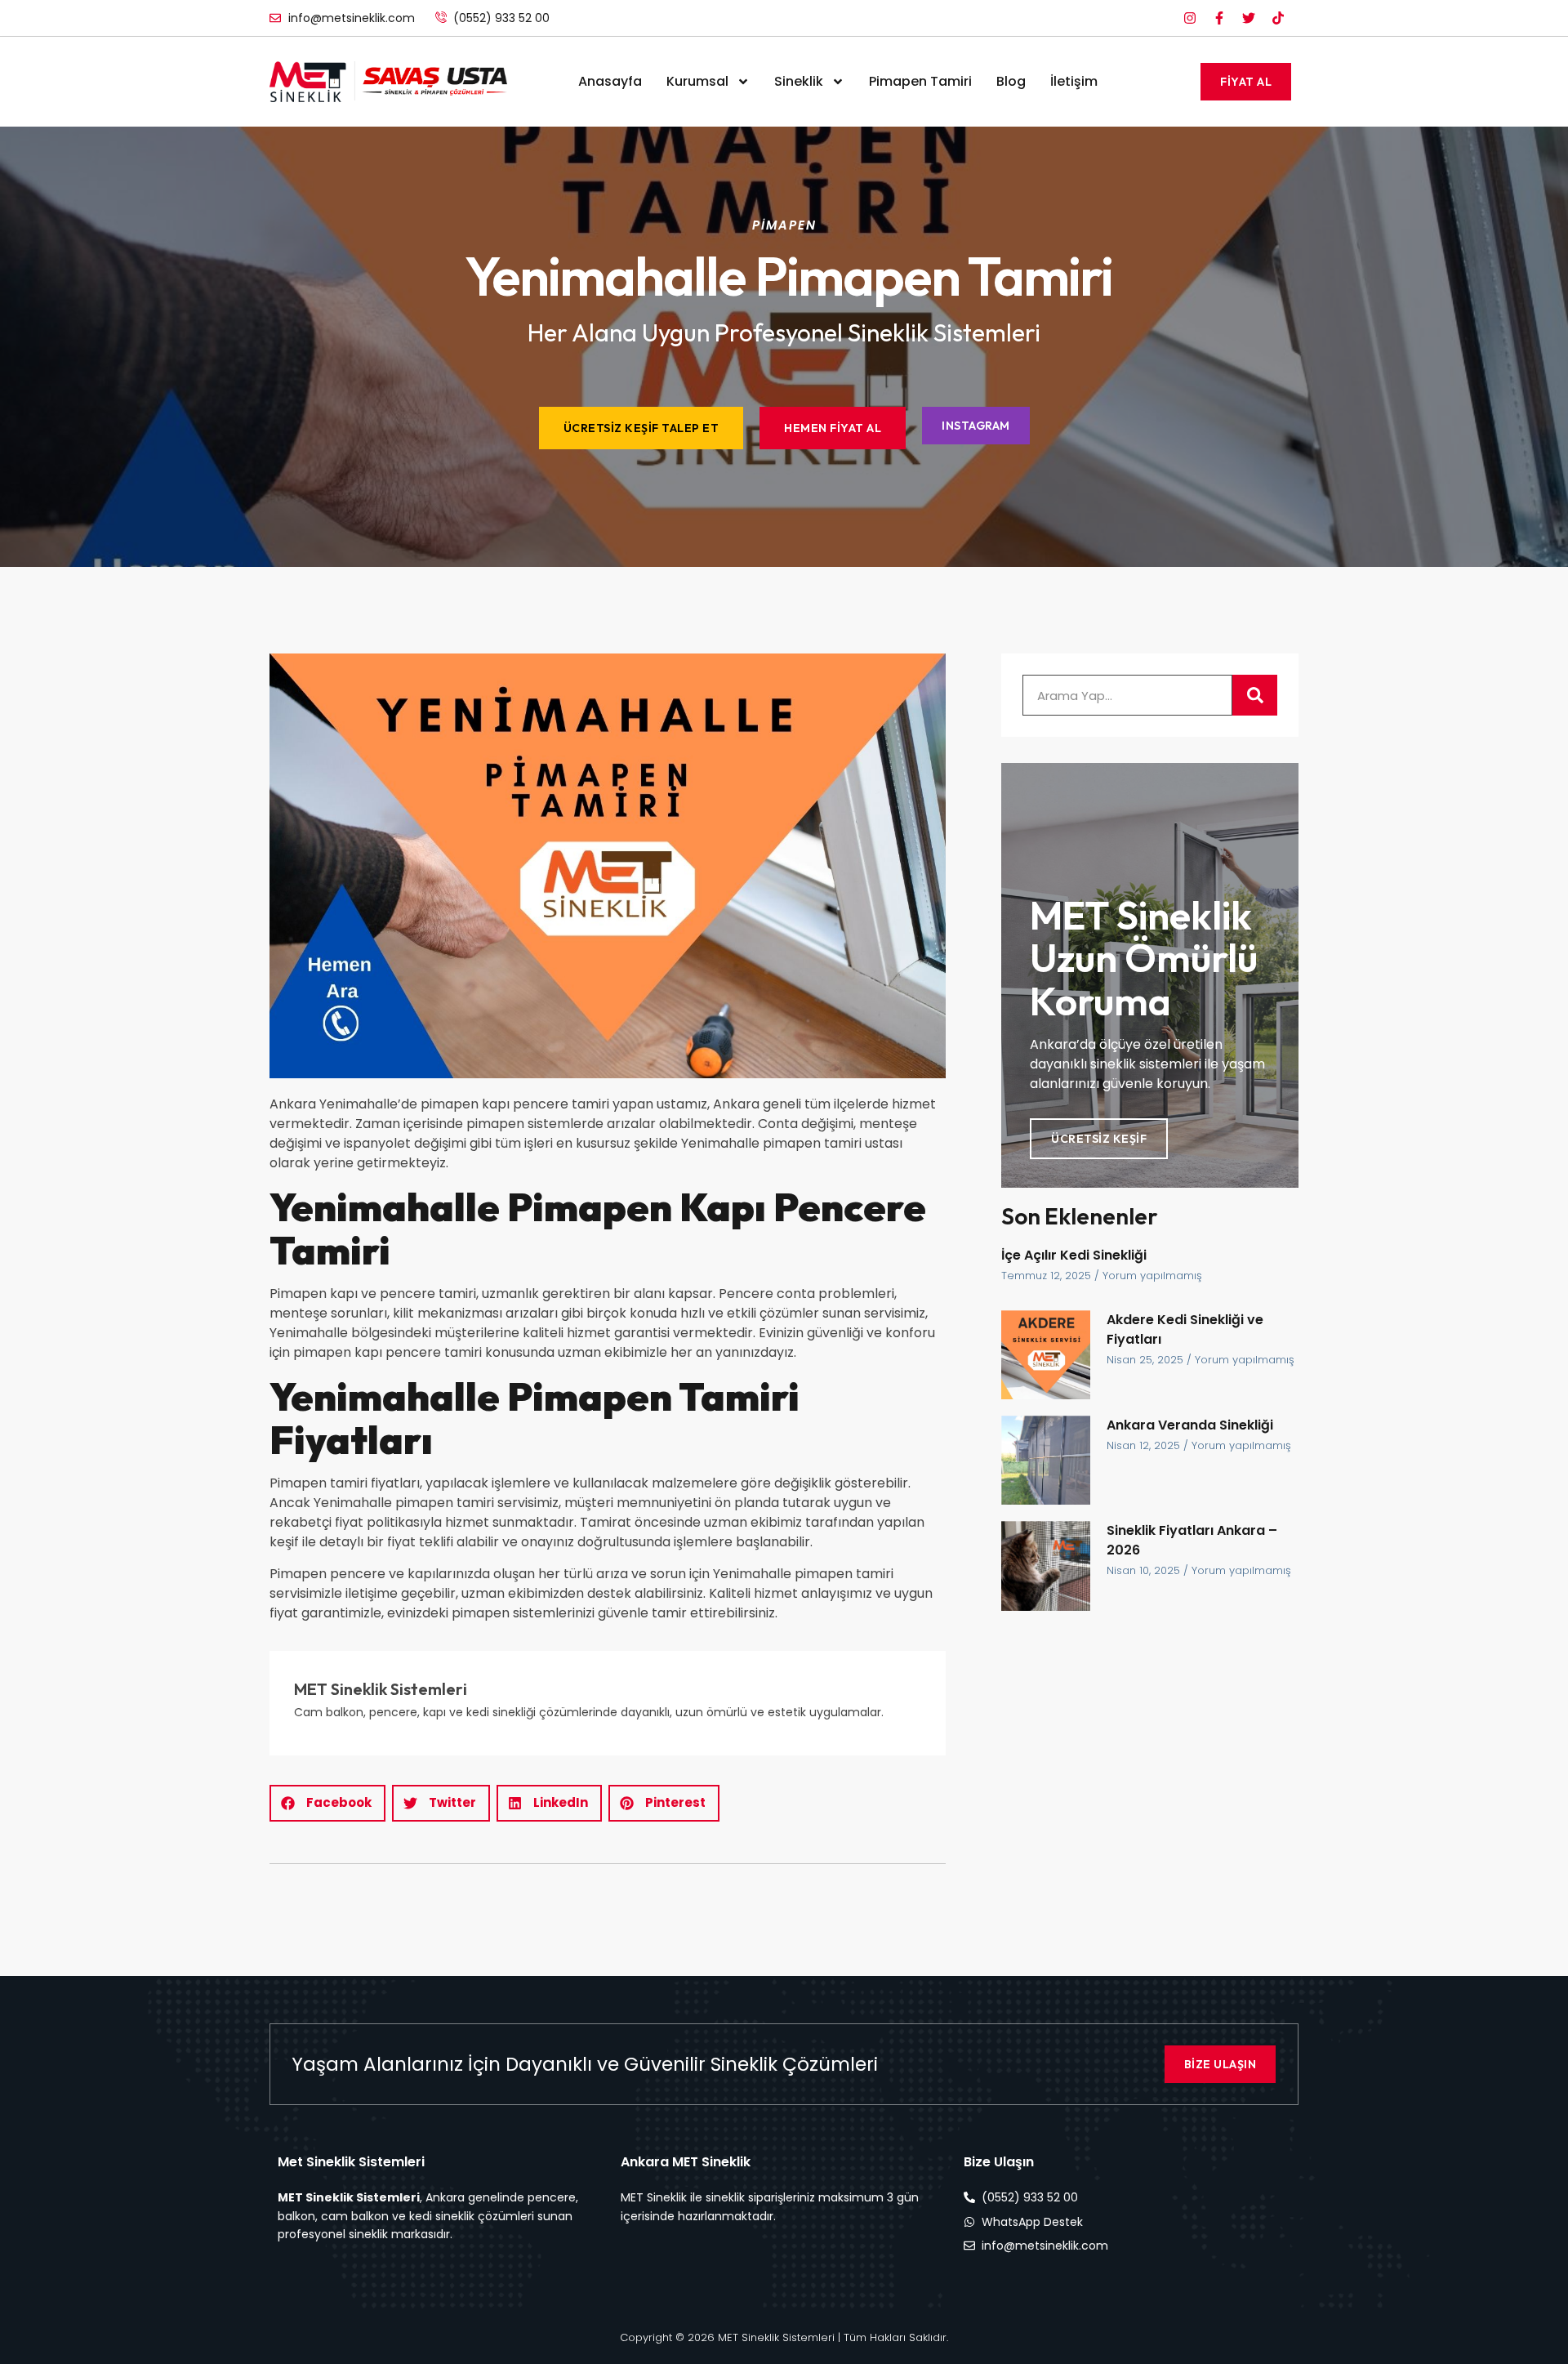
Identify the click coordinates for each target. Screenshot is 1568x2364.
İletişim (1074, 81)
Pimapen (784, 225)
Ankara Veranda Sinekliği (1190, 1425)
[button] (327, 1803)
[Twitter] (1249, 18)
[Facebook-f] (1219, 18)
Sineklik (799, 81)
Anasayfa (610, 81)
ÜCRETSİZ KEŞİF (1099, 1139)
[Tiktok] (1278, 18)
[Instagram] (1190, 18)
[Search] (1255, 695)
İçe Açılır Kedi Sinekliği (1074, 1255)
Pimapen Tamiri (920, 81)
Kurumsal (697, 81)
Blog (1011, 81)
